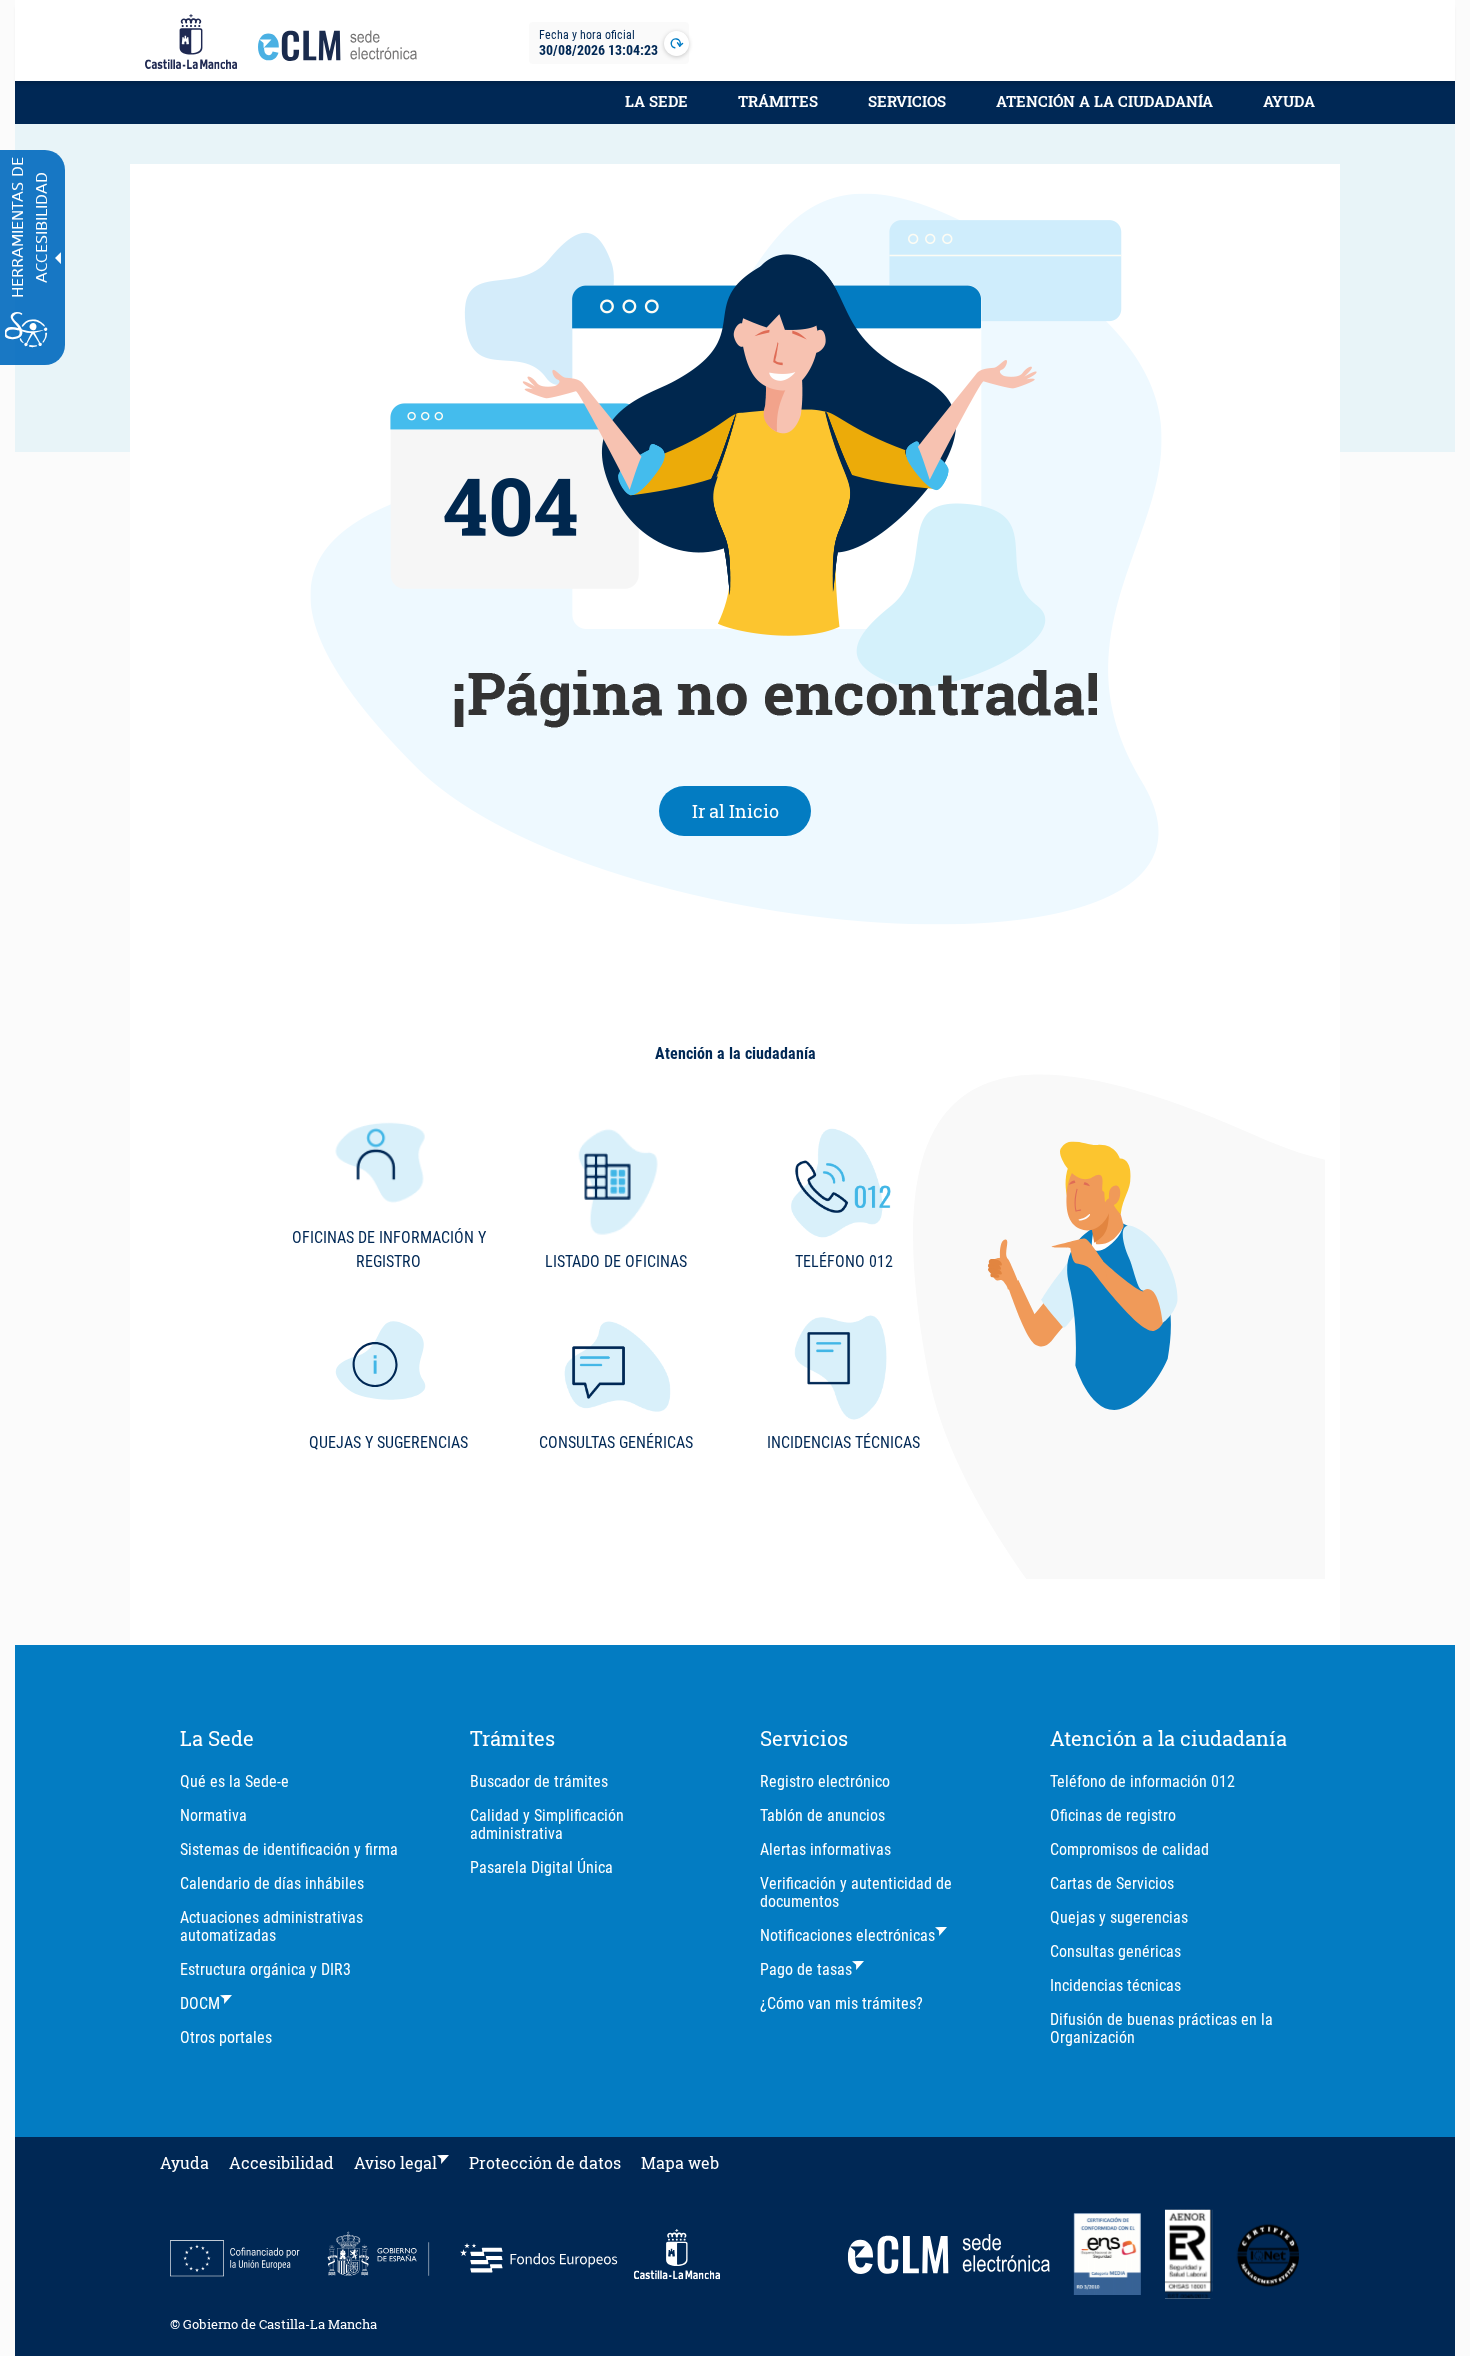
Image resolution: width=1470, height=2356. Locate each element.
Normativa (213, 1815)
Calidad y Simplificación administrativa (547, 1824)
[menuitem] (656, 112)
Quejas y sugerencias (1119, 1917)
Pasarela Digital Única (541, 1867)
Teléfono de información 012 (1142, 1781)
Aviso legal (395, 2162)
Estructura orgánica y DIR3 (265, 1969)
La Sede (656, 101)
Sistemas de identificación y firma (289, 1849)
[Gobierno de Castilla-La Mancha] (191, 43)
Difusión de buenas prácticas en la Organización (1161, 2028)
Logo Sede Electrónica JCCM (343, 51)
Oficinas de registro (1113, 1815)
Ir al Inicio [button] (752, 810)
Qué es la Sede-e (234, 1781)
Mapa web (680, 2162)
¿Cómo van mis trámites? (841, 2003)
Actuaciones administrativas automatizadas (271, 1926)
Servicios (907, 101)
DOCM (200, 2003)
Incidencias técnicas (1115, 1985)
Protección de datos (545, 2162)
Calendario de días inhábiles (272, 1883)
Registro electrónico (825, 1781)
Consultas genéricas (1115, 1951)
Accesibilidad (281, 2162)
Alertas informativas (825, 1849)
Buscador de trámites (539, 1781)
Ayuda (1289, 101)
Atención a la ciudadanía (1104, 101)
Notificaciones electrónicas (847, 1935)
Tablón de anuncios (822, 1815)
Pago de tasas (806, 1969)
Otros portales (226, 2037)
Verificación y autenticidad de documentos (856, 1892)
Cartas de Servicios (1112, 1883)
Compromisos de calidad (1129, 1849)
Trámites (778, 101)
